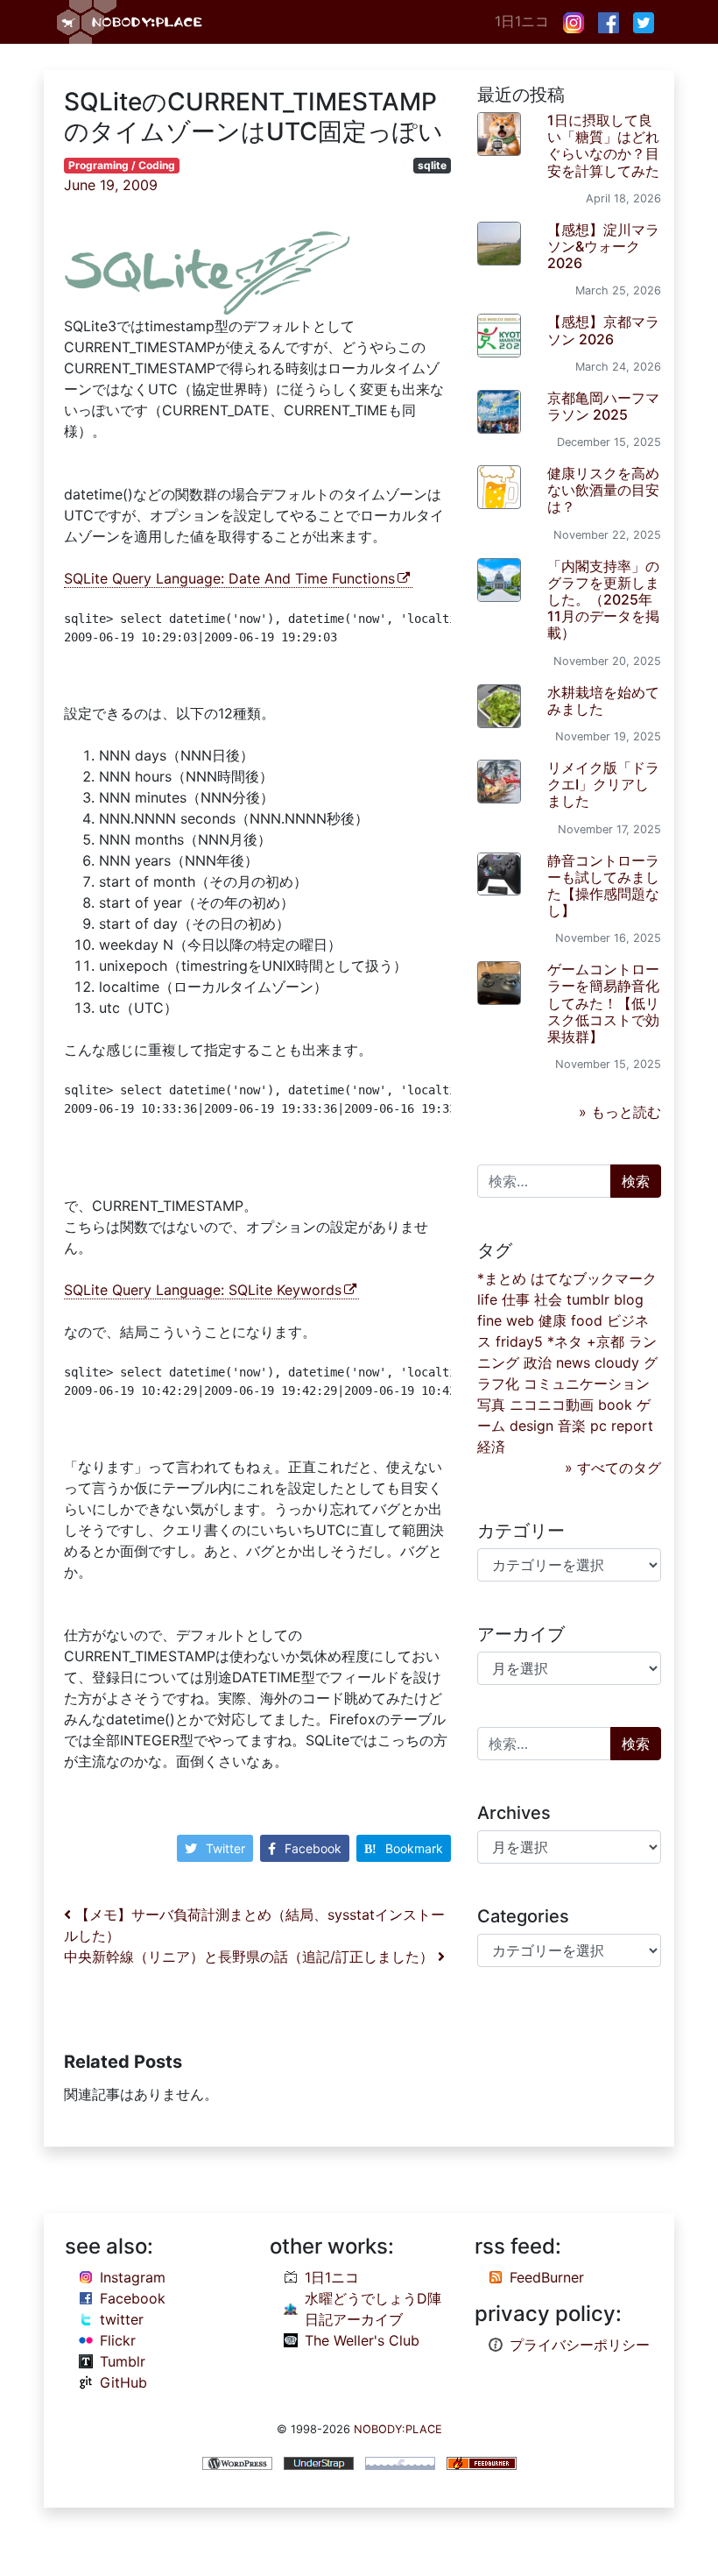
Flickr (118, 2340)
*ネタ (565, 1341)
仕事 (516, 1299)
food (587, 1320)
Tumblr (123, 2361)
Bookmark (414, 1848)
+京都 (605, 1341)
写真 (491, 1405)
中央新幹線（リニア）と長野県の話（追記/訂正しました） (251, 1957)
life (487, 1299)
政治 (538, 1362)
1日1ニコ (522, 21)
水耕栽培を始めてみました (603, 701)
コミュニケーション (587, 1384)
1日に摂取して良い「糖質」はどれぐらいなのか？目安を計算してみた (603, 145)
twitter (122, 2319)
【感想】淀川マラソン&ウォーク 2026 (603, 246)
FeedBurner (547, 2277)
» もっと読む (620, 1112)
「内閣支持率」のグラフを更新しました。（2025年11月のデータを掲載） (603, 600)
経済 (491, 1447)
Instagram (133, 2277)
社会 (548, 1299)
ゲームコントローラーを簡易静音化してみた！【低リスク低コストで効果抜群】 (603, 1003)
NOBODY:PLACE (398, 2429)
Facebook (313, 1848)
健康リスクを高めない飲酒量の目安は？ (603, 490)
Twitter (225, 1848)
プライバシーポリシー (580, 2345)
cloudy (617, 1362)
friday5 (519, 1341)
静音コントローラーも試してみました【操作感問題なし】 (603, 886)
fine (489, 1320)
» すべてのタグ (613, 1468)
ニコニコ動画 (552, 1405)
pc (598, 1426)
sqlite (432, 165)
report (632, 1426)
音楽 (572, 1426)
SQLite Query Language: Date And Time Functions (229, 578)
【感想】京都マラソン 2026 (603, 330)
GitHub (123, 2382)
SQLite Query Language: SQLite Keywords (203, 1290)
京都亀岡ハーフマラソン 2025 (603, 406)
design (531, 1426)
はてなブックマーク (594, 1278)
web (520, 1320)
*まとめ (502, 1278)
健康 (553, 1320)
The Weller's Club (362, 2340)
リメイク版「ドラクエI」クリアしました (603, 784)
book (615, 1405)
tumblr (588, 1299)
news (573, 1362)
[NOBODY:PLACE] (131, 22)
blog (629, 1299)
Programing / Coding (122, 165)
